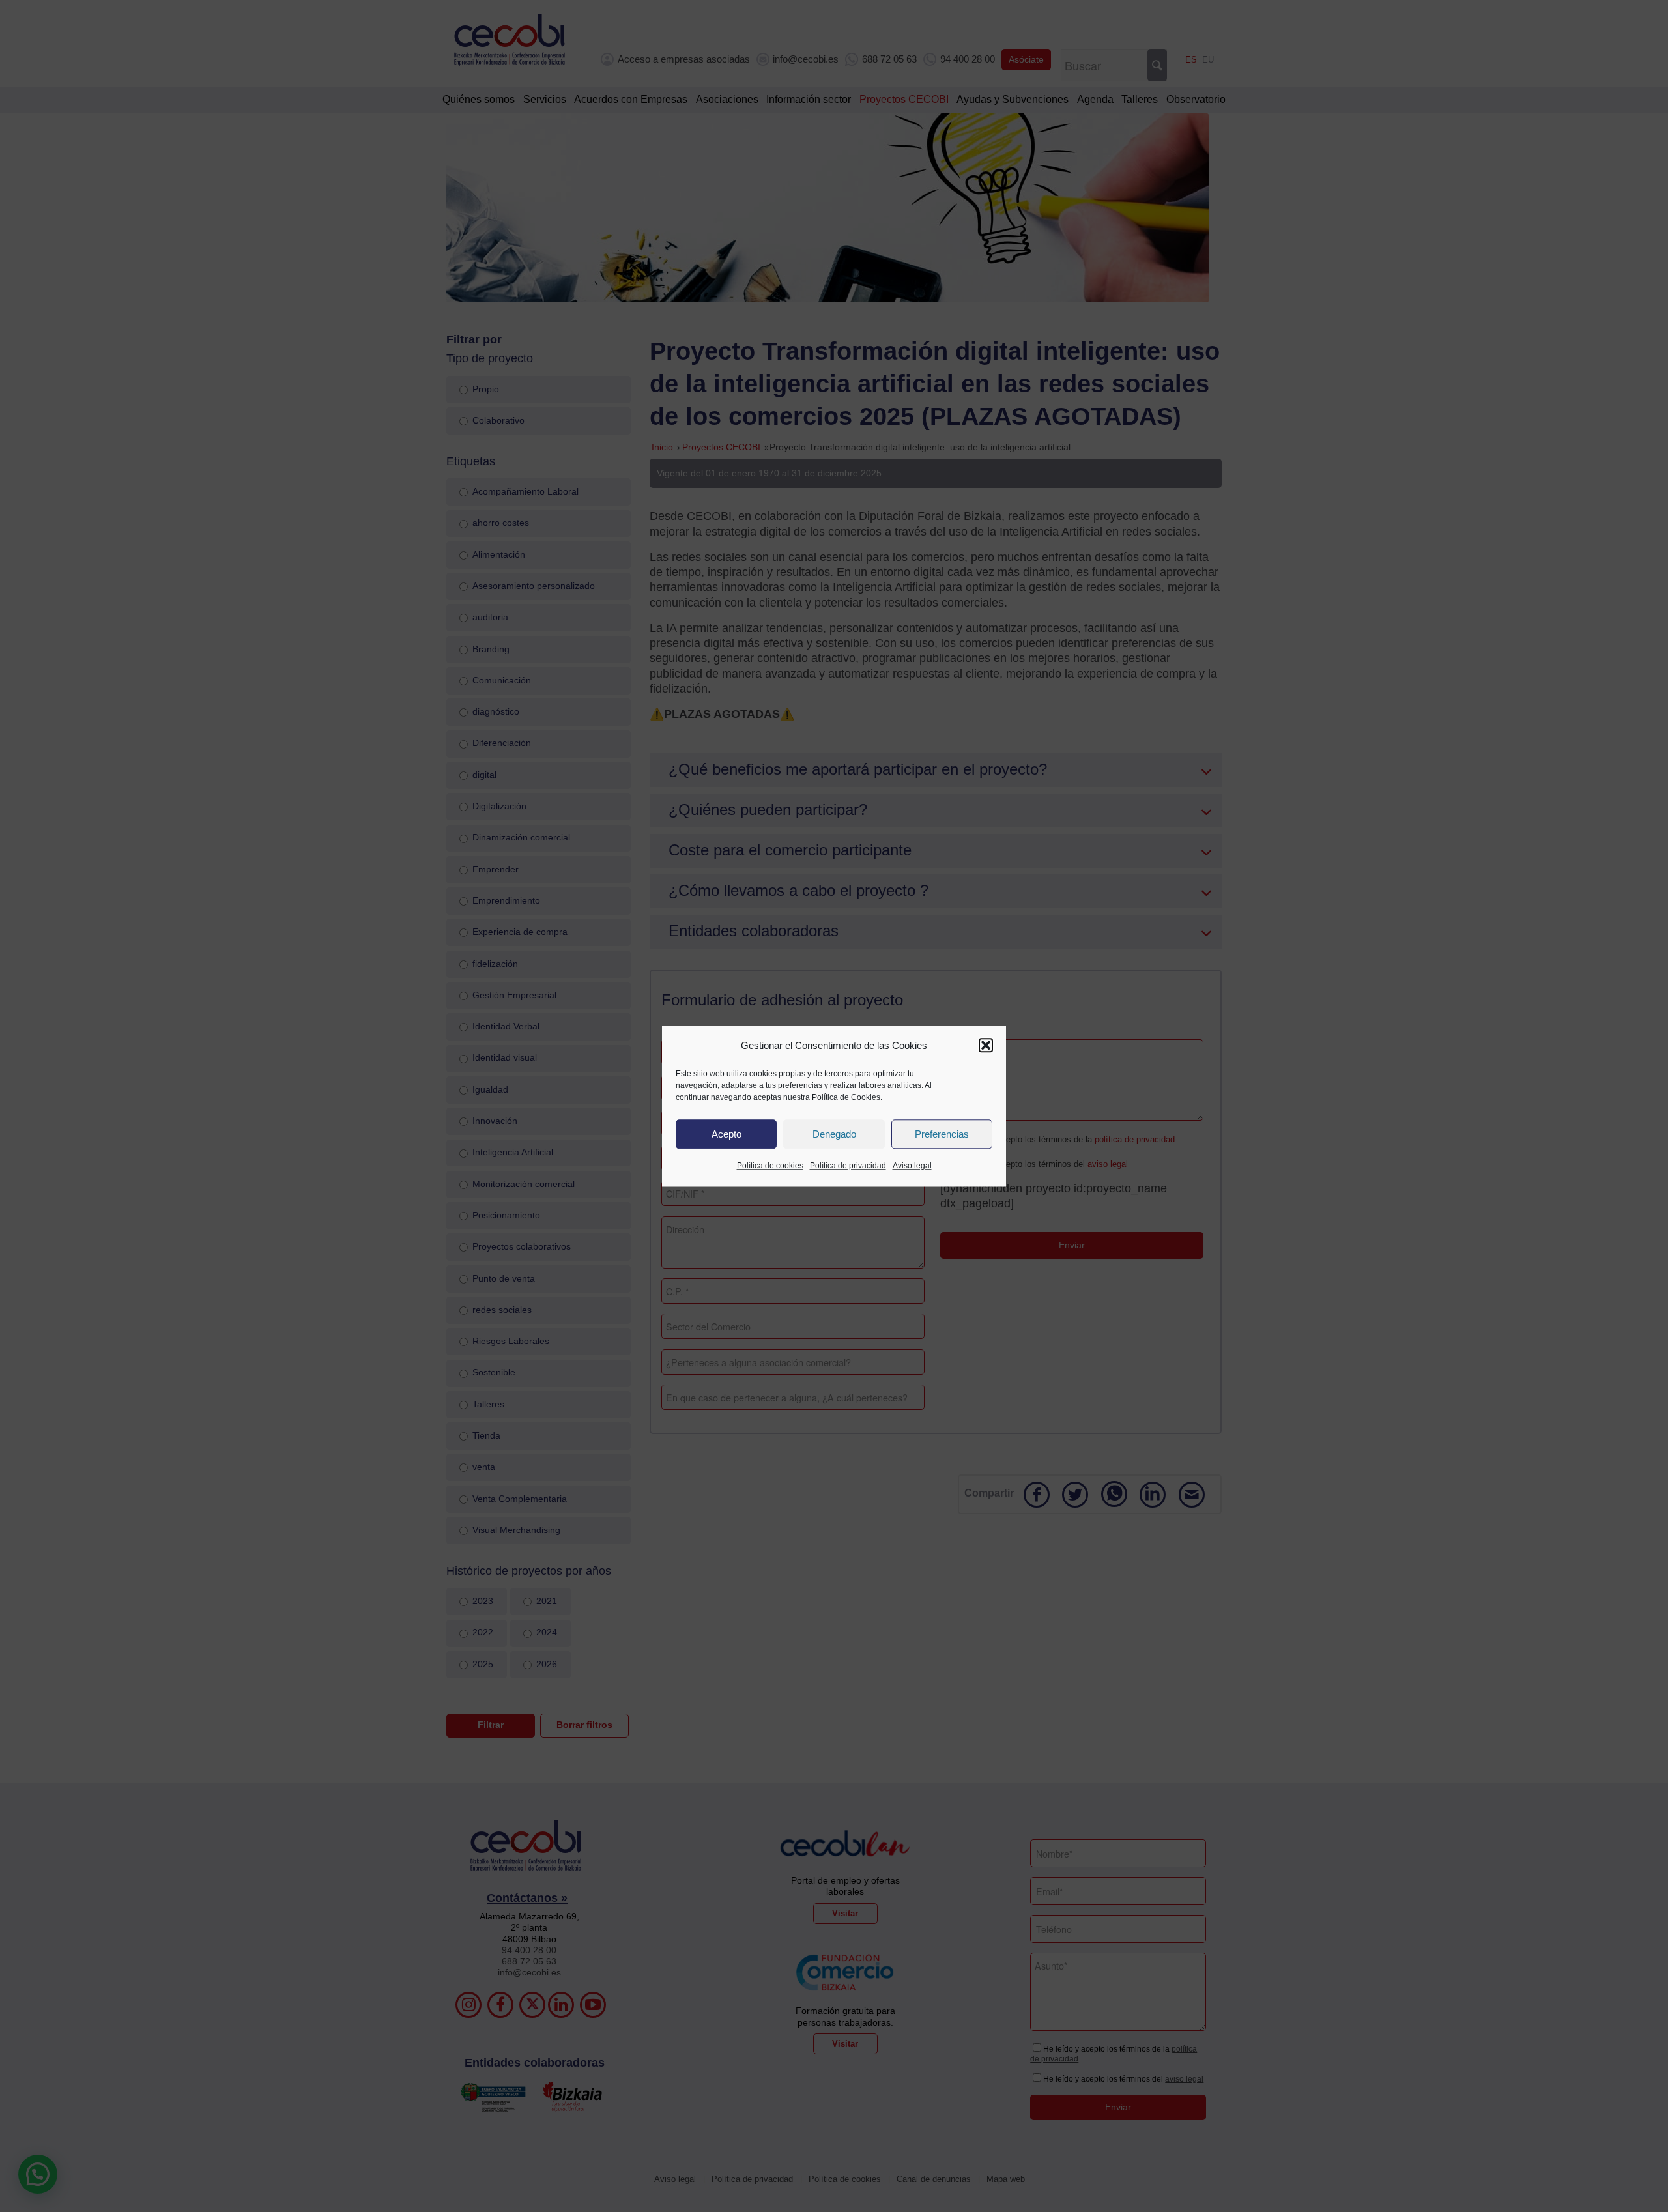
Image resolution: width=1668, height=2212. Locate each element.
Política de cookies (770, 1166)
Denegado (834, 1134)
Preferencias (942, 1134)
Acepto (726, 1134)
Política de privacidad (848, 1166)
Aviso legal (912, 1166)
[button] (986, 1046)
